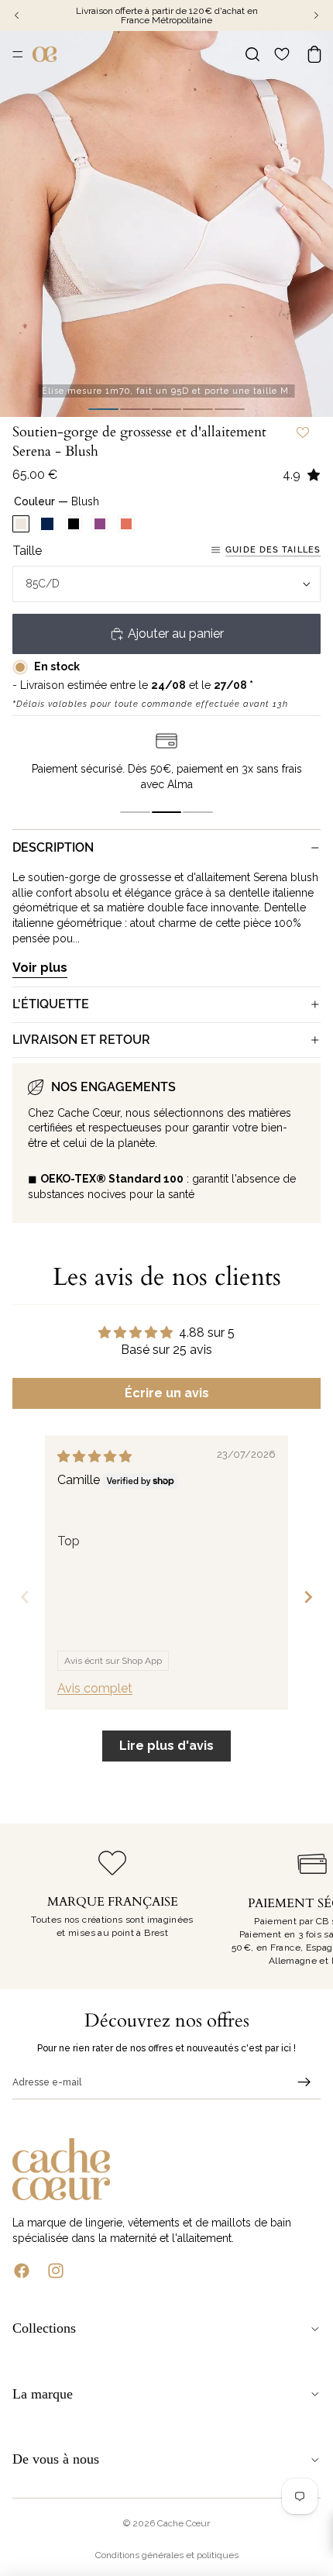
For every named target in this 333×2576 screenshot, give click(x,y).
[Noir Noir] (74, 524)
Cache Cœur (184, 2523)
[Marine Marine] (47, 524)
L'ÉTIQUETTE (51, 1004)
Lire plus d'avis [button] (166, 1746)
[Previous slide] (25, 1597)
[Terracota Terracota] (126, 524)
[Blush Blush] (21, 524)
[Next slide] (308, 1597)
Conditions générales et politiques (167, 2555)
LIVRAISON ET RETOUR (81, 1040)
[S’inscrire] (304, 2082)
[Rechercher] (252, 54)
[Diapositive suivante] (304, 1906)
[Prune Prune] (100, 524)
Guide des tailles (273, 550)
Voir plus (40, 968)
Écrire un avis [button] (167, 1393)
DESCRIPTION (53, 847)
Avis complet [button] (95, 1688)
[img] (94, 1457)
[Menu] (18, 54)
